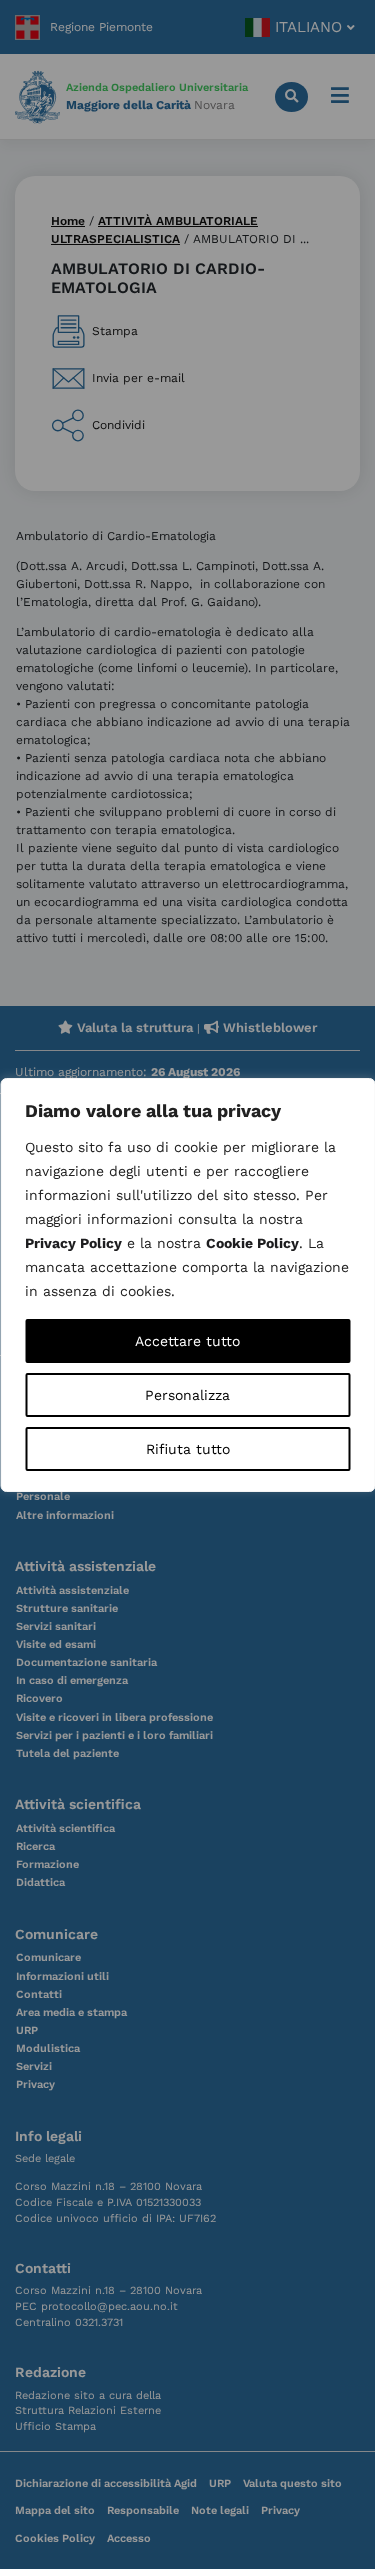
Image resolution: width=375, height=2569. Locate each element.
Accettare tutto (187, 1341)
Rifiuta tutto (188, 1449)
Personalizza (187, 1395)
